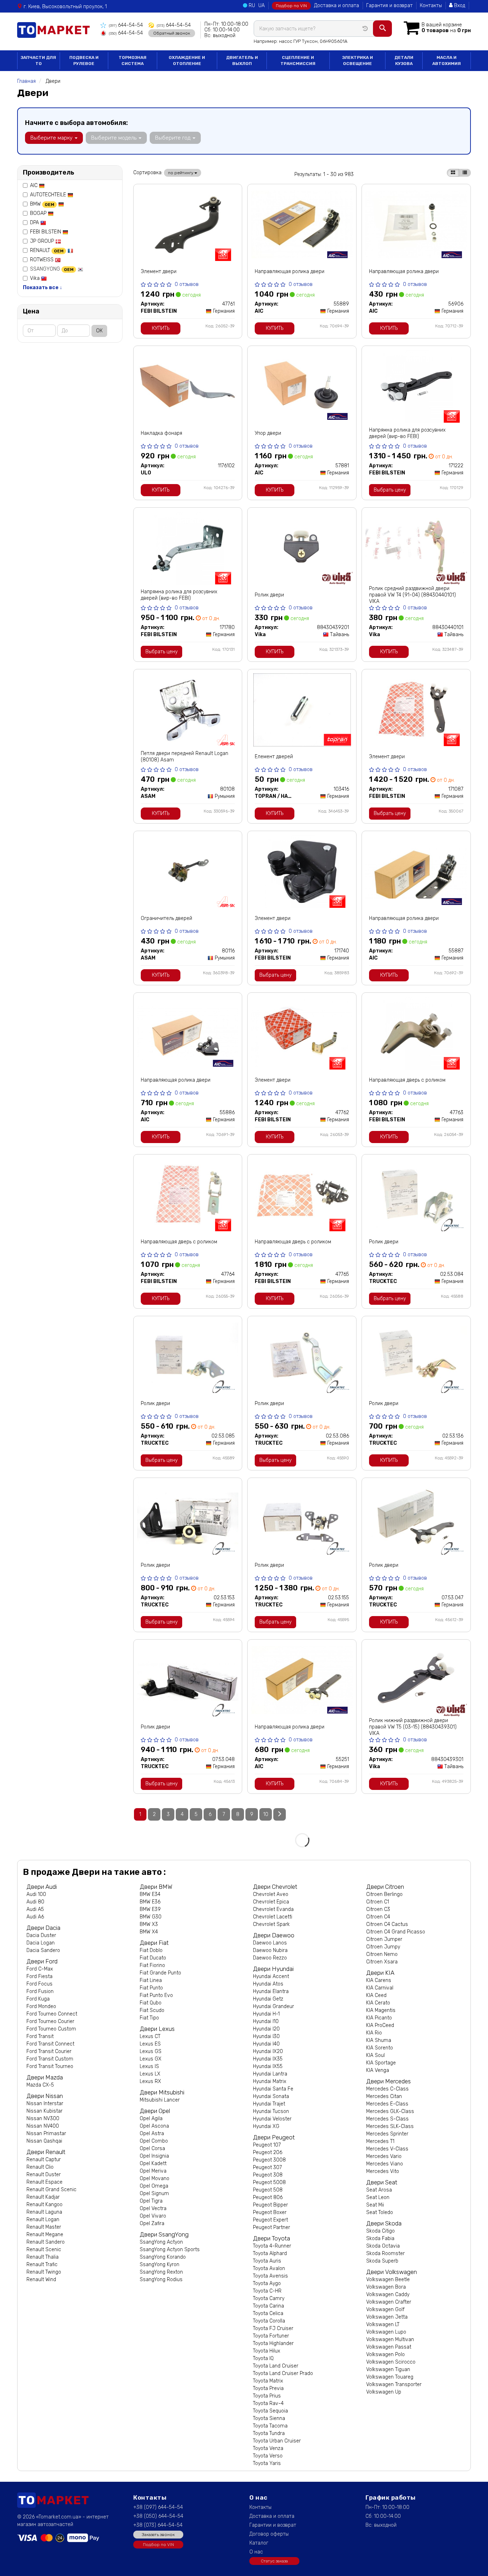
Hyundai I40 (266, 2044)
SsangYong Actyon (161, 2242)
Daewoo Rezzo (270, 1958)
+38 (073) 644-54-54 (158, 2525)
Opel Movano (155, 2178)
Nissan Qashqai (44, 2141)
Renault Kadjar (43, 2197)
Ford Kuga (38, 1999)
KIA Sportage (381, 2063)
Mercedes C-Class (387, 2089)
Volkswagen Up (384, 2392)
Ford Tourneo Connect (52, 2014)
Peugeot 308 (268, 2175)
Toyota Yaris (267, 2463)
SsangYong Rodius (161, 2280)
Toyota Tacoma (270, 2426)
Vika (36, 278)
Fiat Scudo (152, 2010)
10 (266, 1814)
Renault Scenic (44, 2250)
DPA (35, 223)
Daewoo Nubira (270, 1950)
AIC (34, 185)
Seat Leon (378, 2197)
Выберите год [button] (173, 138)
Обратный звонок (172, 33)
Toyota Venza (268, 2448)
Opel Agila (151, 2119)
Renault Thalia (43, 2257)
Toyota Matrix (268, 2381)
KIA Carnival (380, 1988)
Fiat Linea (151, 1980)
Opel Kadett (153, 2164)
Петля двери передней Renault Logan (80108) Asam (185, 757)
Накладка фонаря (161, 433)
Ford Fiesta (39, 1976)
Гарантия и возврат (389, 6)
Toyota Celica (268, 2313)
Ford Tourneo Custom (51, 2029)
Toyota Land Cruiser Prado (283, 2373)
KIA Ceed (376, 1995)
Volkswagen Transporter (394, 2384)
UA (262, 6)
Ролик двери (269, 595)
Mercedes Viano (385, 2164)
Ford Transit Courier (49, 2051)
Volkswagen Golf (385, 2310)
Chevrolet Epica (271, 1902)
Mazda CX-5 (40, 2085)
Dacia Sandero (43, 1950)
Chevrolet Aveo (271, 1894)
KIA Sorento (380, 2048)
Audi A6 (35, 1917)
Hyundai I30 (266, 2036)
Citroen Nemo (382, 1954)
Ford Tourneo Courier (50, 2021)
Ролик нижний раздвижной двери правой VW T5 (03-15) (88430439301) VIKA (413, 1727)
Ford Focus (39, 1984)
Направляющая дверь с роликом (407, 1080)
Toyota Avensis (270, 2276)
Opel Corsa (152, 2149)
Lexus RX (150, 2081)
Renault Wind (41, 2280)
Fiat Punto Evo (156, 1995)
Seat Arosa (379, 2190)
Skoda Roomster (385, 2253)
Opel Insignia (154, 2156)
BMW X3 (149, 1924)
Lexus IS (149, 2066)
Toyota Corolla (269, 2321)
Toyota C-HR (267, 2291)
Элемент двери (159, 271)
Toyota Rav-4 (268, 2403)
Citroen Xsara (382, 1962)
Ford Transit (40, 2036)
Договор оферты (269, 2534)
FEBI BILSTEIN (46, 232)
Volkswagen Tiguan (388, 2369)
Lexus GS (151, 2051)
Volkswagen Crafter (389, 2302)
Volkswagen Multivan (390, 2339)
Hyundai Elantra (271, 1991)
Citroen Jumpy (383, 1947)
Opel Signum (154, 2193)
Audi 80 (35, 1902)
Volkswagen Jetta (387, 2317)
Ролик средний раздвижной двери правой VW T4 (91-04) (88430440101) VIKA (412, 595)
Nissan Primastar (46, 2134)
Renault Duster (44, 2175)
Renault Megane (45, 2235)
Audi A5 (35, 1909)
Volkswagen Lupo (386, 2332)
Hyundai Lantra (270, 2074)
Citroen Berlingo (384, 1894)
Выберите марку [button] (52, 138)
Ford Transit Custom (50, 2059)
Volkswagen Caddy (388, 2295)
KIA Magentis (381, 2010)
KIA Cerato (378, 2003)
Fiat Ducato (153, 1958)
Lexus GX (151, 2059)
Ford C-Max (40, 1969)
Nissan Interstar (45, 2104)
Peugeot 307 (267, 2167)
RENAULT (47, 250)
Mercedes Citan (384, 2096)
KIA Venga (378, 2070)
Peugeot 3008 (269, 2160)
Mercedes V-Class (387, 2149)
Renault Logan (43, 2220)
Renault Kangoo (44, 2205)
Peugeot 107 (267, 2145)
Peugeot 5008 (269, 2182)
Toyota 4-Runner (272, 2246)
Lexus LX (150, 2074)
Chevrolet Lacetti (273, 1917)
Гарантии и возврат (273, 2525)
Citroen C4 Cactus (387, 1924)
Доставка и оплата (337, 6)
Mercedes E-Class (387, 2104)
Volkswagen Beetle (388, 2280)
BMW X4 (149, 1932)
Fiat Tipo (149, 2018)
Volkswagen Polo (385, 2354)
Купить (161, 328)
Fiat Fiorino (152, 1965)
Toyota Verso (268, 2456)
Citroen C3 (378, 1909)
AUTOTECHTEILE (49, 195)
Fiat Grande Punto (160, 1973)
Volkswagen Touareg (390, 2377)
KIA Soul (375, 2055)
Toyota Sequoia (270, 2411)
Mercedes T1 (380, 2141)
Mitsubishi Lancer (160, 2100)
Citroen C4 (378, 1917)
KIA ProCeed (380, 2025)
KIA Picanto (379, 2018)
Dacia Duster (41, 1935)
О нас (256, 2552)
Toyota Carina (268, 2306)
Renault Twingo (44, 2272)
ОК (99, 331)
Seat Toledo (380, 2212)
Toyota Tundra (269, 2433)
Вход (459, 6)
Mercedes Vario (384, 2156)
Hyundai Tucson (271, 2111)
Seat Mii (375, 2205)
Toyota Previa (268, 2388)
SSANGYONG (52, 269)
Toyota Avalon (269, 2268)
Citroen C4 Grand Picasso (396, 1932)
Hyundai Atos (268, 1984)
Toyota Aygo (267, 2283)
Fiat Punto (151, 1988)
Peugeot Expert (270, 2220)
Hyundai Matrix (270, 2081)
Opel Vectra (153, 2208)
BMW (42, 204)
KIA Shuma (379, 2040)
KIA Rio (374, 2033)
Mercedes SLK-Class (390, 2126)
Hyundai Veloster (272, 2119)
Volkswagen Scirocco (391, 2362)
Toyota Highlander (273, 2343)
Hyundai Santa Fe (273, 2089)
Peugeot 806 (268, 2197)
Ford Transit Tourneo (50, 2066)
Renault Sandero (46, 2242)
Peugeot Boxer (270, 2212)
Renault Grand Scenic (51, 2190)
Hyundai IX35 (268, 2059)
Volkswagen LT (383, 2325)
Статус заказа (274, 2561)
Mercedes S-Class (387, 2119)
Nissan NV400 (43, 2126)
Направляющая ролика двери (290, 271)
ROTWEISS (43, 260)
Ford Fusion (40, 1991)
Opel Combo (154, 2141)
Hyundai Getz (268, 1999)
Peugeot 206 (268, 2152)
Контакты (431, 6)
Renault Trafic (42, 2265)
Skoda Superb (382, 2261)
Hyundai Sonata (271, 2096)
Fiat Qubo (151, 2003)
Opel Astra (152, 2134)
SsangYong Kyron (160, 2265)
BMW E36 (150, 1902)
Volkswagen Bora (386, 2287)
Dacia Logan (41, 1943)
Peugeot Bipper (270, 2205)
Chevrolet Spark (271, 1924)
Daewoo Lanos (270, 1943)
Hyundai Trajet (269, 2104)
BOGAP (39, 213)
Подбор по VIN (291, 6)
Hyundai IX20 (268, 2051)
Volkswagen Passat (389, 2347)
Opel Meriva (153, 2171)
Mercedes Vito (383, 2171)
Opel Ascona (154, 2126)
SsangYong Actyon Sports (170, 2250)
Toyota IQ (263, 2358)
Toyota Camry (269, 2298)
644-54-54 (126, 25)
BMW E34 (150, 1894)
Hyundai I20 (266, 2029)
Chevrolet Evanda (273, 1909)
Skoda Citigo (380, 2231)
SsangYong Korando (163, 2257)
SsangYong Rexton (161, 2272)
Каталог (259, 2543)
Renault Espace (44, 2182)
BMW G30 (151, 1917)
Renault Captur (44, 2160)
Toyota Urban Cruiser (277, 2441)
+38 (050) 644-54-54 (158, 2516)
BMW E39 (150, 1909)
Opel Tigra (151, 2201)
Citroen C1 (378, 1902)
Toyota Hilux (267, 2351)
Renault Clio (40, 2167)
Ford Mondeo (41, 2006)
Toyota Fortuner (271, 2336)
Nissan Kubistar (44, 2111)
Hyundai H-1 (266, 2014)
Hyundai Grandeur (273, 2006)
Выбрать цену (390, 490)
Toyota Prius (267, 2396)
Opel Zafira (152, 2223)
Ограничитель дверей (166, 918)
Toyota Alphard (270, 2253)
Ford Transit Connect (50, 2044)
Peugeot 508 (268, 2190)
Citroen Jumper (384, 1939)
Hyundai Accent (271, 1976)
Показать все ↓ (43, 288)
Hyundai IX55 (268, 2066)
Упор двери (268, 433)
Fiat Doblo (151, 1950)
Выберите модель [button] (114, 138)
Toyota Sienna (269, 2418)
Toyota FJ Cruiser (273, 2328)
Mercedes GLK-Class (390, 2111)
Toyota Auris (267, 2261)
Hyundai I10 (266, 2021)
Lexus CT (150, 2036)
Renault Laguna (44, 2212)
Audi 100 (36, 1894)
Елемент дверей (274, 757)
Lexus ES (150, 2044)
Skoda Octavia (383, 2246)
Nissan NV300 (43, 2119)
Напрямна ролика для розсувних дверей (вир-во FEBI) (407, 433)
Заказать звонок (158, 2535)
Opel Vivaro (153, 2216)
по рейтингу (181, 173)
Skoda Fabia (380, 2238)
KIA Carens (379, 1980)
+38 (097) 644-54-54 (158, 2507)
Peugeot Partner (272, 2227)
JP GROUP (43, 241)
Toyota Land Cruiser (276, 2366)
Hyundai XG (266, 2126)
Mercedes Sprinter (387, 2134)
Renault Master (44, 2227)
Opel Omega (154, 2186)
